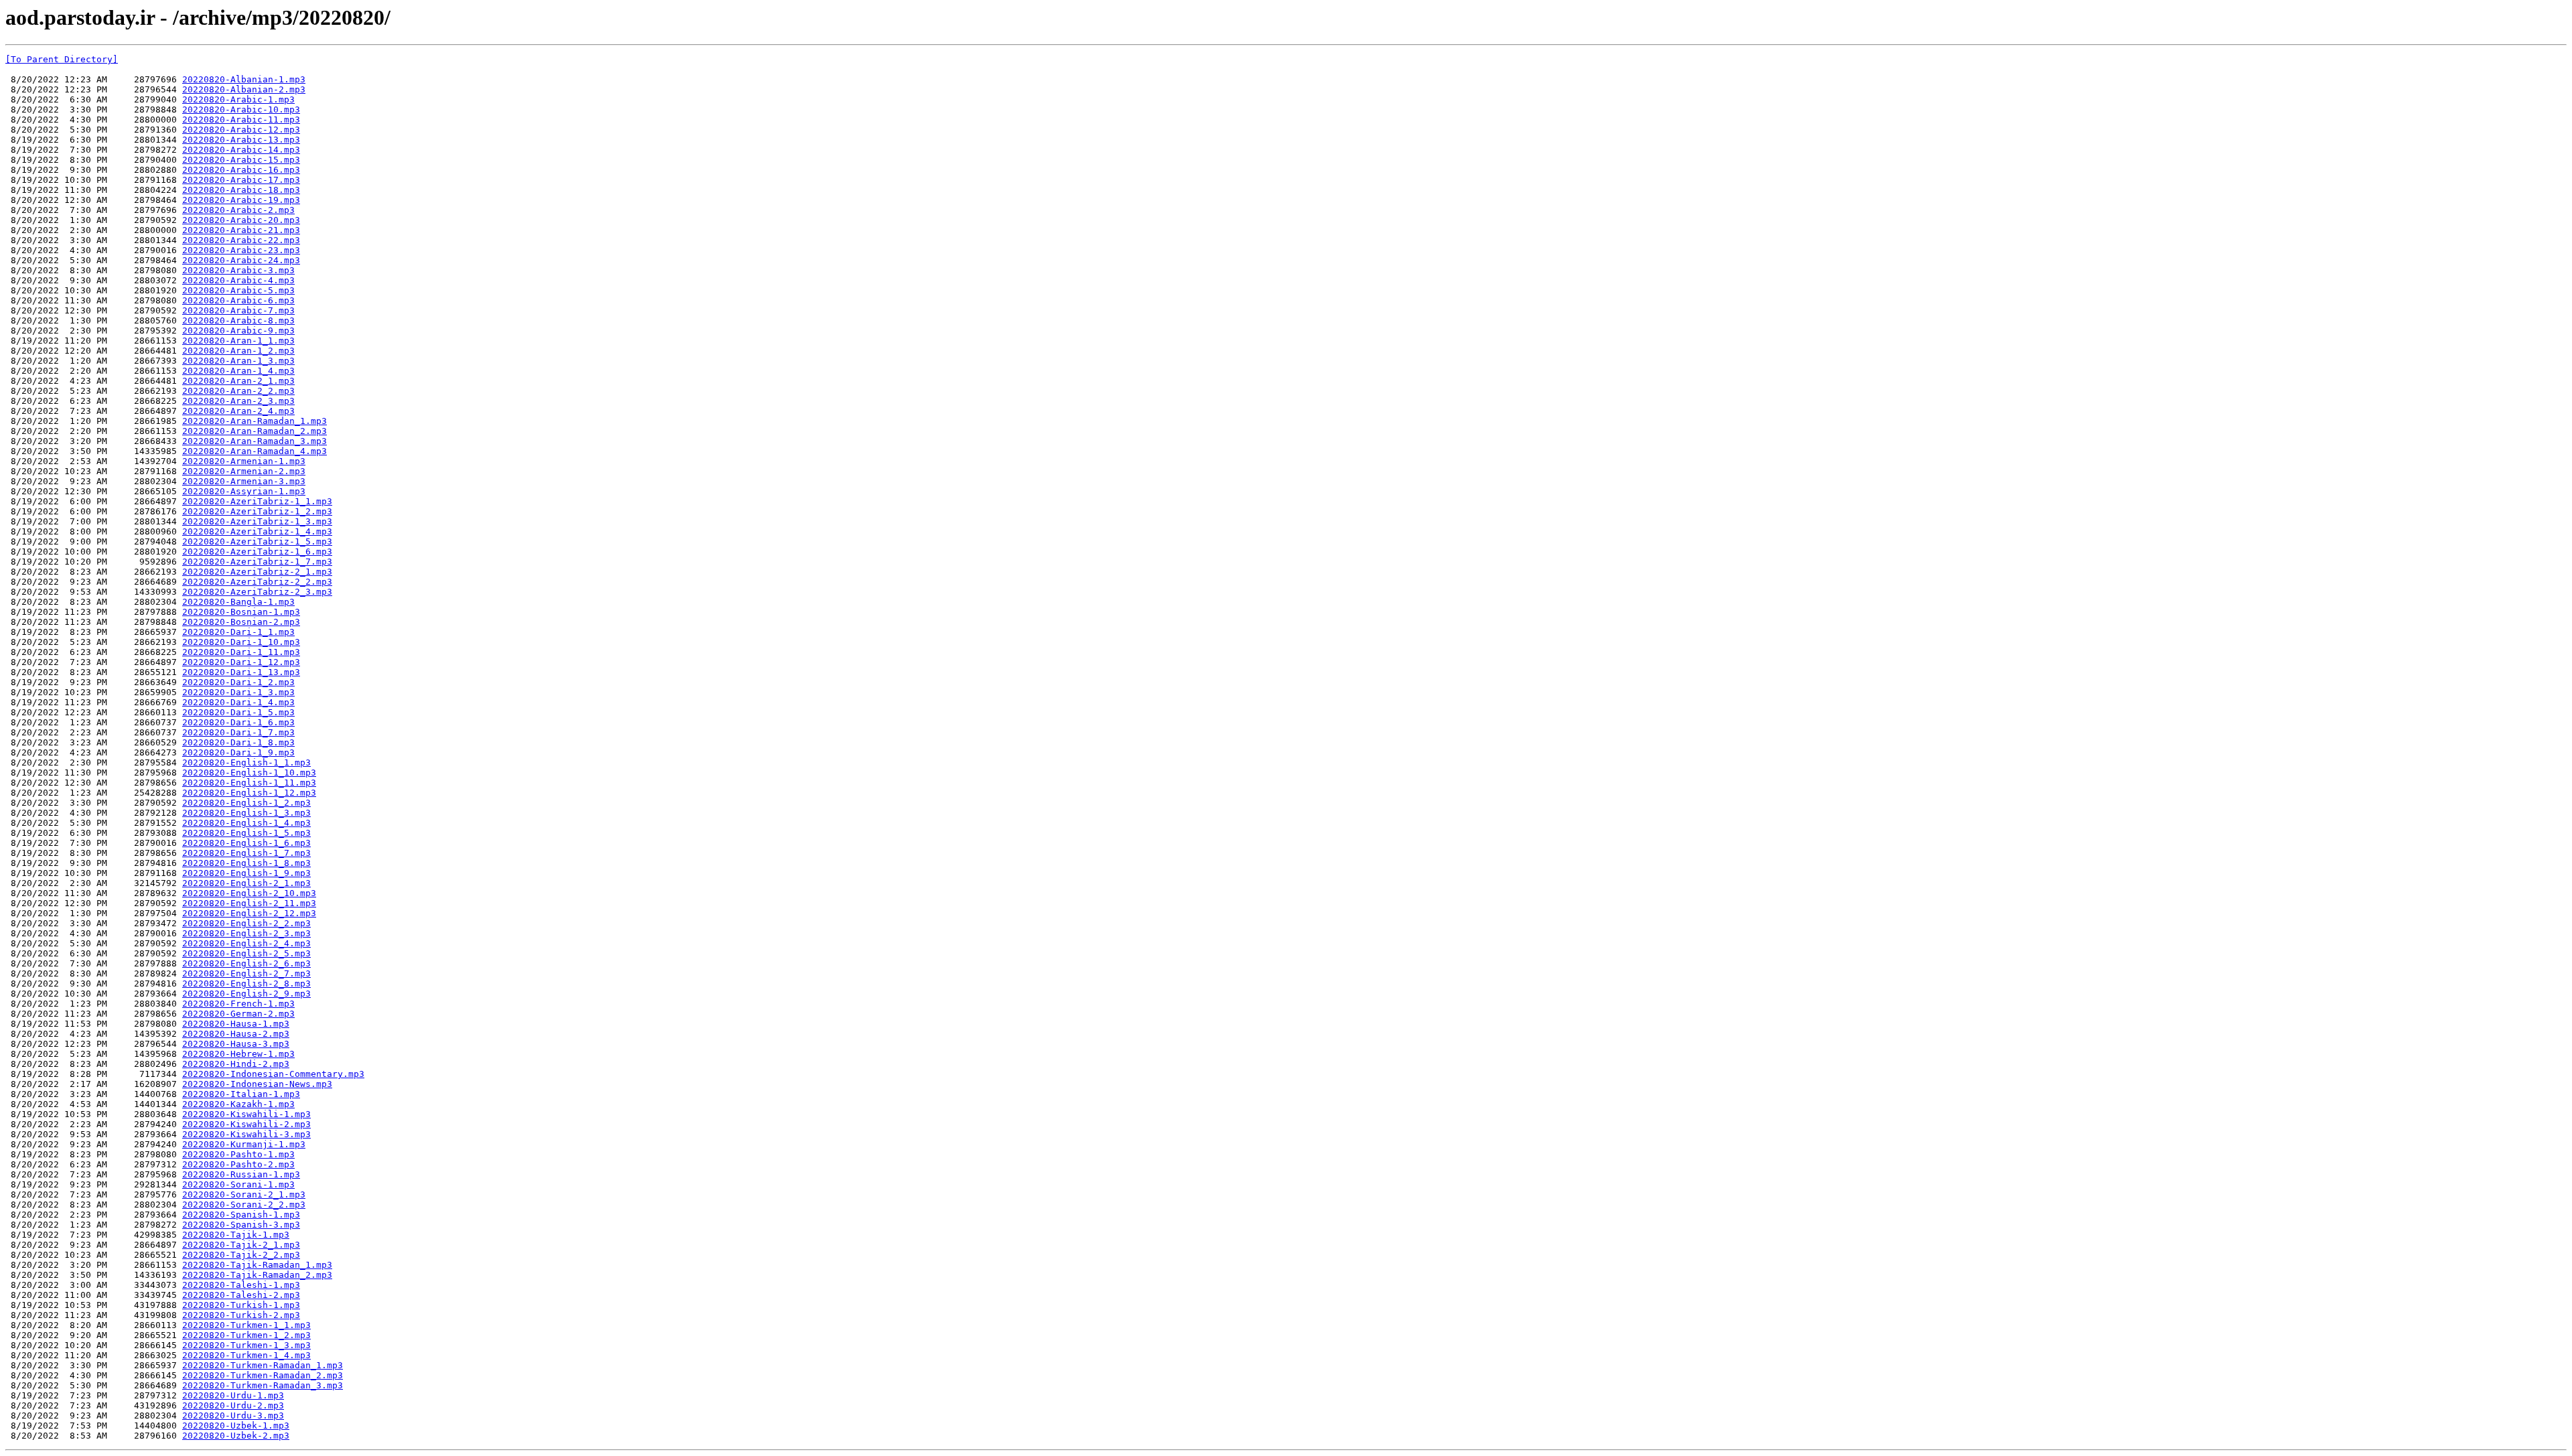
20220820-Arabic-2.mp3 (238, 210)
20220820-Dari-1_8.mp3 (238, 742)
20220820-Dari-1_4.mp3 (238, 702)
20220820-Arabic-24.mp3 (241, 260)
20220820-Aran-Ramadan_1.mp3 (255, 421)
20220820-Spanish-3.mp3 (241, 1225)
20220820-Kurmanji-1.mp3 (244, 1144)
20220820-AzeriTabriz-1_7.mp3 (257, 562)
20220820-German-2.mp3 (238, 1014)
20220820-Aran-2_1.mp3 (238, 381)
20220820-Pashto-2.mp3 (238, 1164)
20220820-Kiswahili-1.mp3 (246, 1114)
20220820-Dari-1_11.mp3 (241, 652)
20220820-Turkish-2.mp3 (241, 1315)
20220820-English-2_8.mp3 (246, 984)
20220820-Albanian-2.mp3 (244, 89)
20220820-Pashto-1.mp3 (238, 1154)
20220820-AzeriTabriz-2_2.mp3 (257, 582)
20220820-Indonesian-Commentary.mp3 (273, 1074)
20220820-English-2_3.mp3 (246, 933)
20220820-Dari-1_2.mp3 (238, 682)
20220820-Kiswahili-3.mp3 (246, 1134)
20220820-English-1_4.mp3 (246, 823)
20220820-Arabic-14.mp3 (241, 150)
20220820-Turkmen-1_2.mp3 (246, 1335)
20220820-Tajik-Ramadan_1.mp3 (257, 1265)
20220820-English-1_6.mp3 (246, 843)
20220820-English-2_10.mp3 (249, 893)
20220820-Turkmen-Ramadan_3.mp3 (263, 1385)
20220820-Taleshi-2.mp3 (241, 1295)
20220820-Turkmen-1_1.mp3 (246, 1325)
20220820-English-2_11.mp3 (249, 903)
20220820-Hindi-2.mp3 (236, 1064)
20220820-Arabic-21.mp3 (241, 230)
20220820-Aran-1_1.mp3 (238, 341)
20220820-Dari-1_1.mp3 (238, 632)
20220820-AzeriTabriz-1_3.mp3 (257, 521)
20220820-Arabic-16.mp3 (241, 170)
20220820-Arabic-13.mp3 (241, 140)
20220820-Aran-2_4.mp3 (238, 411)
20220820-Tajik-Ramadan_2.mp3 (257, 1275)
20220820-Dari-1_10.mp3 (241, 642)
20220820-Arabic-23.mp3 (241, 250)
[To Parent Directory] (62, 59)
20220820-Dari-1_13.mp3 (241, 672)
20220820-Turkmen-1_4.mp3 (246, 1355)
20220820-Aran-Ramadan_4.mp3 (255, 451)
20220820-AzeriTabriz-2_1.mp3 (257, 572)
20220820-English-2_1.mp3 (246, 883)
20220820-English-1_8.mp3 (246, 863)
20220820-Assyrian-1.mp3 (244, 491)
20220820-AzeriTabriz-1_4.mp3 (257, 531)
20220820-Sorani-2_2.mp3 (244, 1205)
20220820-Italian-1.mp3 (241, 1094)
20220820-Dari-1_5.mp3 (238, 712)
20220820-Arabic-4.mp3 (238, 280)
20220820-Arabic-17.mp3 (241, 180)
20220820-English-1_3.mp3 (246, 813)
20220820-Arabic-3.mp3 (238, 270)
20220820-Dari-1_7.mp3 (238, 732)
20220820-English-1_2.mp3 (246, 803)
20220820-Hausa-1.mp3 (236, 1024)
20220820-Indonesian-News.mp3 (257, 1084)
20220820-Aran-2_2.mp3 (238, 391)
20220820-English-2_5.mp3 (246, 953)
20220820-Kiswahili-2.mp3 (246, 1124)
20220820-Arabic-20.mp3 (241, 220)
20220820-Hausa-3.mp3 (236, 1044)
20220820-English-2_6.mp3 (246, 963)
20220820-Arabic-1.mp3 (238, 99)
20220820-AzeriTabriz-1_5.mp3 (257, 541)
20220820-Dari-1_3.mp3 (238, 692)
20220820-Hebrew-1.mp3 (238, 1054)
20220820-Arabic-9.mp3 (238, 331)
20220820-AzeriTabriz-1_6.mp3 (257, 552)
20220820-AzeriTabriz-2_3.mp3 (257, 592)
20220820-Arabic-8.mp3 (238, 320)
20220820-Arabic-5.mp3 (238, 290)
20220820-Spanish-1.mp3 (241, 1215)
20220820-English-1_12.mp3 (249, 793)
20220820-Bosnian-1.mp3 (241, 612)
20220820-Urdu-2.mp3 (233, 1405)
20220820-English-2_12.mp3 (249, 913)
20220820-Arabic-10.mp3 (241, 110)
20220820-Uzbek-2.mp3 (236, 1436)
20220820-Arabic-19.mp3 (241, 200)
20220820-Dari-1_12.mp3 (241, 662)
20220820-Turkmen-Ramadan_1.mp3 (263, 1365)
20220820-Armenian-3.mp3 (244, 481)
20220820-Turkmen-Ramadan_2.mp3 (263, 1375)
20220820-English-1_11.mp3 (249, 783)
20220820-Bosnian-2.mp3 (241, 622)
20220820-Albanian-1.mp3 (244, 79)
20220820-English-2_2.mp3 (246, 923)
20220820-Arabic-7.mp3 (238, 310)
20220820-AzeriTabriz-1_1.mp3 (257, 501)
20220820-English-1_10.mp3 (249, 773)
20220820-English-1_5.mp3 (246, 833)
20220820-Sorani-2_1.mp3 (244, 1194)
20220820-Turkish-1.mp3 (241, 1305)
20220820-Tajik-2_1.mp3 (241, 1245)
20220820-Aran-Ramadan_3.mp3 (255, 441)
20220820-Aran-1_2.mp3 (238, 351)
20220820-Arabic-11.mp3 (241, 120)
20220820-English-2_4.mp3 (246, 943)
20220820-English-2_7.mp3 (246, 973)
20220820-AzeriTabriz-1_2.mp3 (257, 511)
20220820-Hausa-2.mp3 (236, 1034)
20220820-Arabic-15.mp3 (241, 160)
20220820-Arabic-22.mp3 (241, 240)
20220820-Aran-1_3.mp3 (238, 361)
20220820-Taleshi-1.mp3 (241, 1285)
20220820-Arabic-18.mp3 (241, 190)
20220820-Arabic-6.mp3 (238, 300)
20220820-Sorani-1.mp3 (238, 1184)
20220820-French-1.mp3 (238, 1004)
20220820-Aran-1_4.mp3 (238, 371)
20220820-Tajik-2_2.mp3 (241, 1255)
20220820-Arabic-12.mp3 (241, 130)
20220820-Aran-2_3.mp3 (238, 401)
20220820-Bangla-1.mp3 (238, 602)
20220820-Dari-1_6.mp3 (238, 722)
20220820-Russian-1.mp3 (241, 1174)
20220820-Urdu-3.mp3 (233, 1415)
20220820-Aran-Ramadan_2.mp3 (255, 431)
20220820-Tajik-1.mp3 (236, 1235)
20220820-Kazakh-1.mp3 (238, 1104)
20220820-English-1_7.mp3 (246, 853)
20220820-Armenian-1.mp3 (244, 461)
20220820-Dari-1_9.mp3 (238, 752)
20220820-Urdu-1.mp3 (233, 1395)
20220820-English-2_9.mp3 (246, 994)
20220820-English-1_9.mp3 (246, 873)
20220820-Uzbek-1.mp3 (236, 1426)
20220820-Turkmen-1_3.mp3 (246, 1345)
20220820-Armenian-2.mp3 (244, 471)
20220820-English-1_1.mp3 (246, 762)
